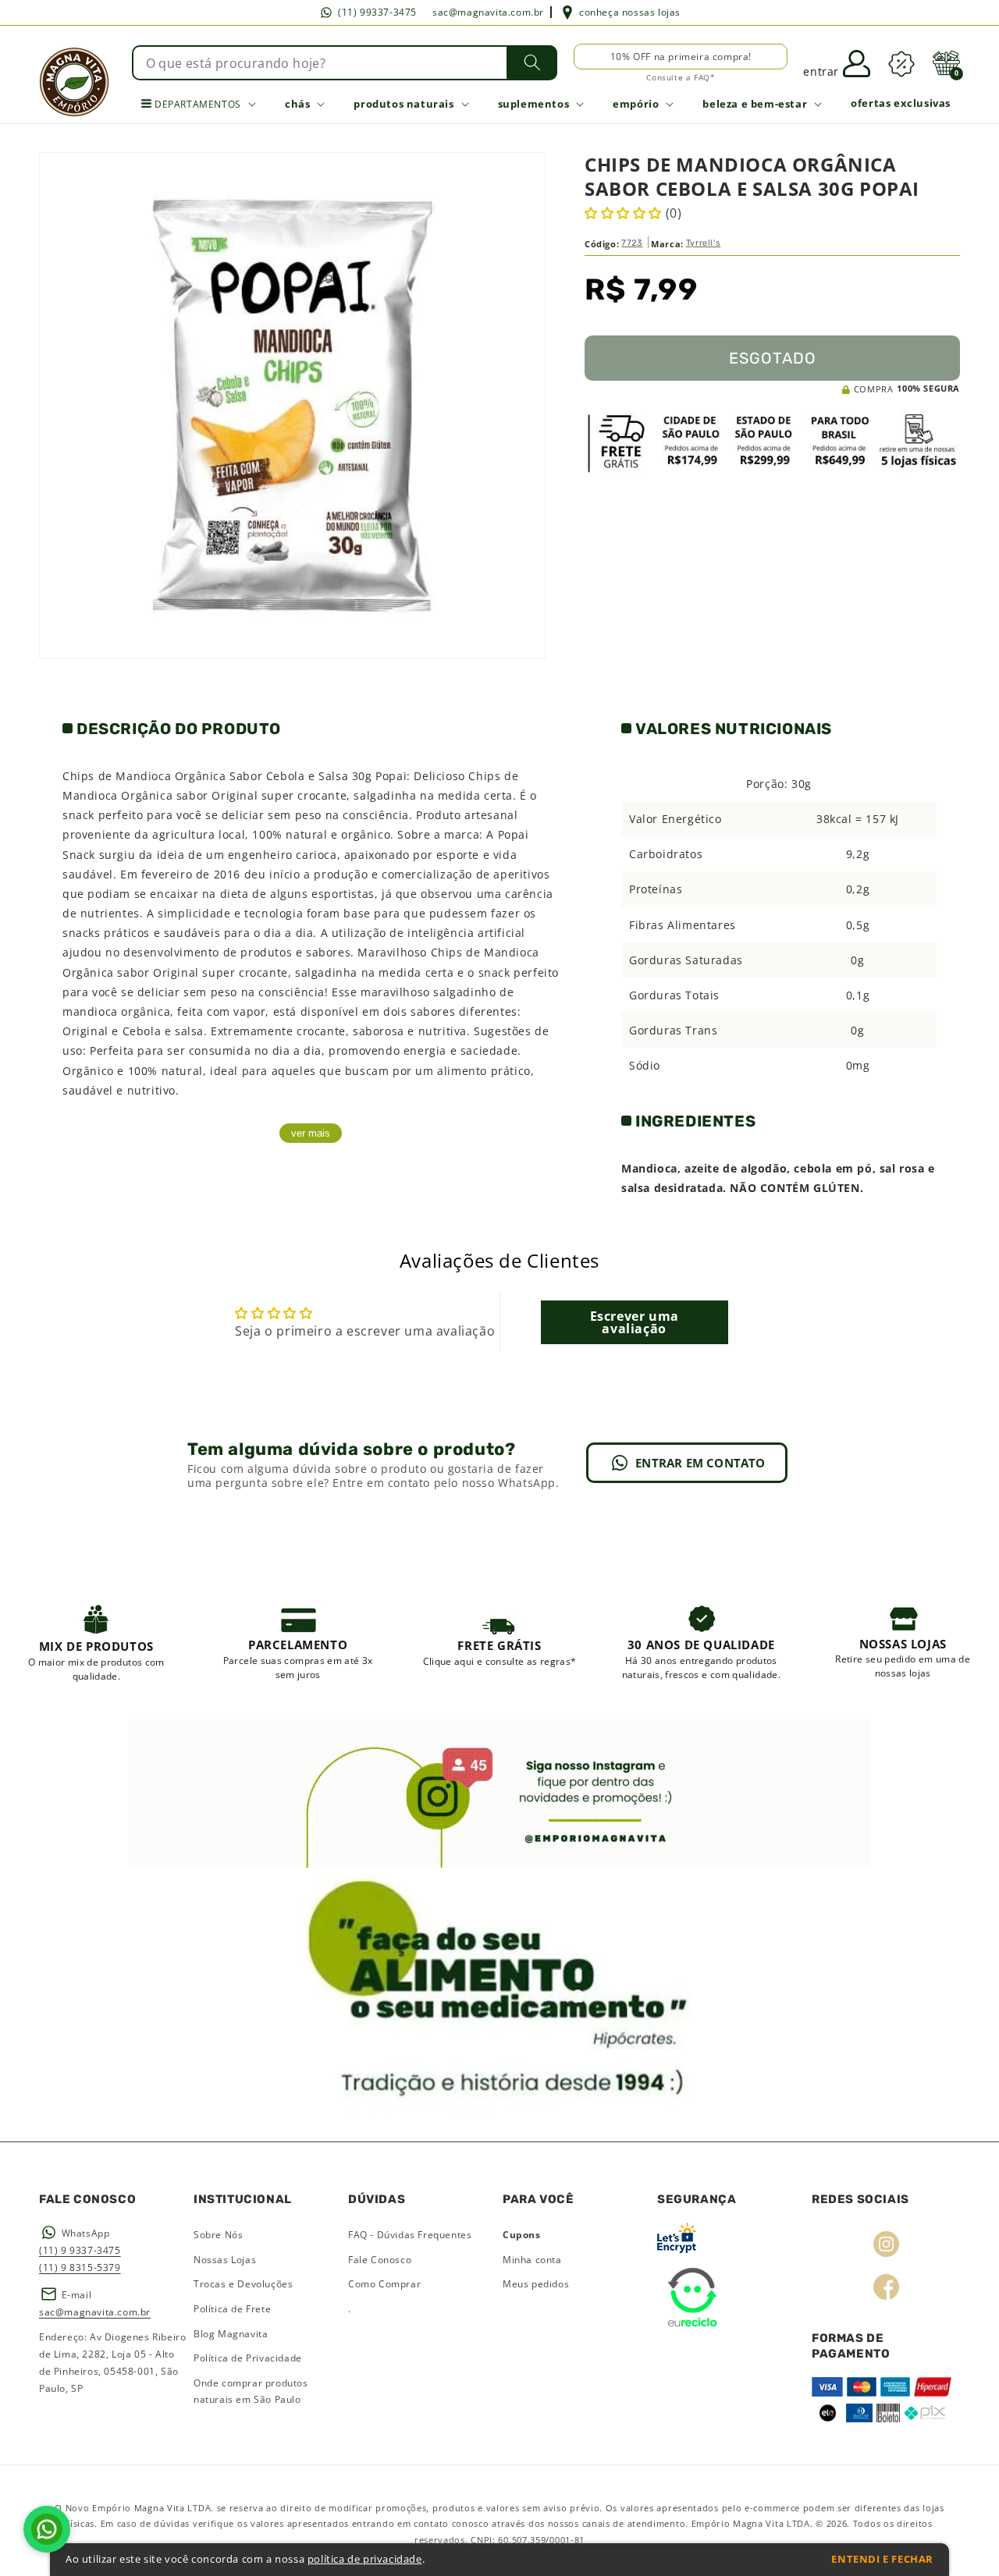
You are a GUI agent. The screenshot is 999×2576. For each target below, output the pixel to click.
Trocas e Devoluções (243, 2284)
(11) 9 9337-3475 (80, 2250)
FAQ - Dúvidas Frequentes (410, 2235)
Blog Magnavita (231, 2334)
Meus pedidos (536, 2284)
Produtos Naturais (404, 104)
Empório (636, 104)
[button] (946, 63)
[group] (96, 1641)
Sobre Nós (218, 2235)
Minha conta (532, 2260)
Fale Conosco (380, 2260)
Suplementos (534, 104)
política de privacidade (365, 2559)
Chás (297, 104)
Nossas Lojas (225, 2260)
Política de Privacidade (248, 2358)
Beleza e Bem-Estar (755, 104)
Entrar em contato (700, 1463)
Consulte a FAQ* (681, 77)
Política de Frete (232, 2309)
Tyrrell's (703, 243)
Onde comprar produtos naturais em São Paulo (251, 2391)
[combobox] (345, 63)
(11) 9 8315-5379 (80, 2267)
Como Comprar (384, 2284)
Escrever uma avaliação (635, 1322)
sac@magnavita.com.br (488, 12)
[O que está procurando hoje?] (532, 62)
